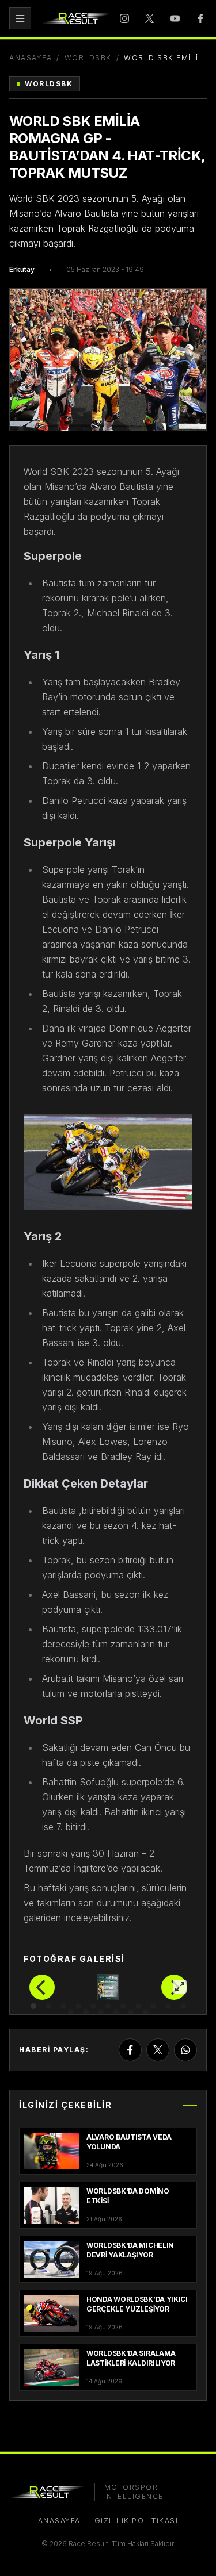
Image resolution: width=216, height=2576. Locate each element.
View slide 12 (71, 2012)
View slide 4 (78, 2006)
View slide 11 (183, 2006)
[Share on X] (158, 2050)
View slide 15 (116, 2012)
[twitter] (150, 18)
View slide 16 (131, 2012)
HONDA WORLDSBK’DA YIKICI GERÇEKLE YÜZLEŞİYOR (137, 2304)
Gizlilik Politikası (137, 2521)
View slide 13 (86, 2012)
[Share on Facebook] (130, 2050)
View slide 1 (33, 2006)
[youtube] (175, 18)
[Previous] (42, 1987)
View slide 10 (168, 2006)
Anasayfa (31, 58)
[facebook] (200, 18)
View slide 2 (48, 2006)
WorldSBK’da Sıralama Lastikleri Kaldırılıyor (131, 2358)
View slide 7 (123, 2006)
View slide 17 (146, 2012)
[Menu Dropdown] (20, 18)
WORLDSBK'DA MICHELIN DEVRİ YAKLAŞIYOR (130, 2250)
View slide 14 (101, 2012)
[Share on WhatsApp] (185, 2050)
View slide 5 (93, 2006)
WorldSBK (88, 58)
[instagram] (124, 18)
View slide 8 (138, 2006)
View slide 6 (108, 2006)
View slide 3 (63, 2006)
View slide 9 (153, 2006)
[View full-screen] (180, 1987)
